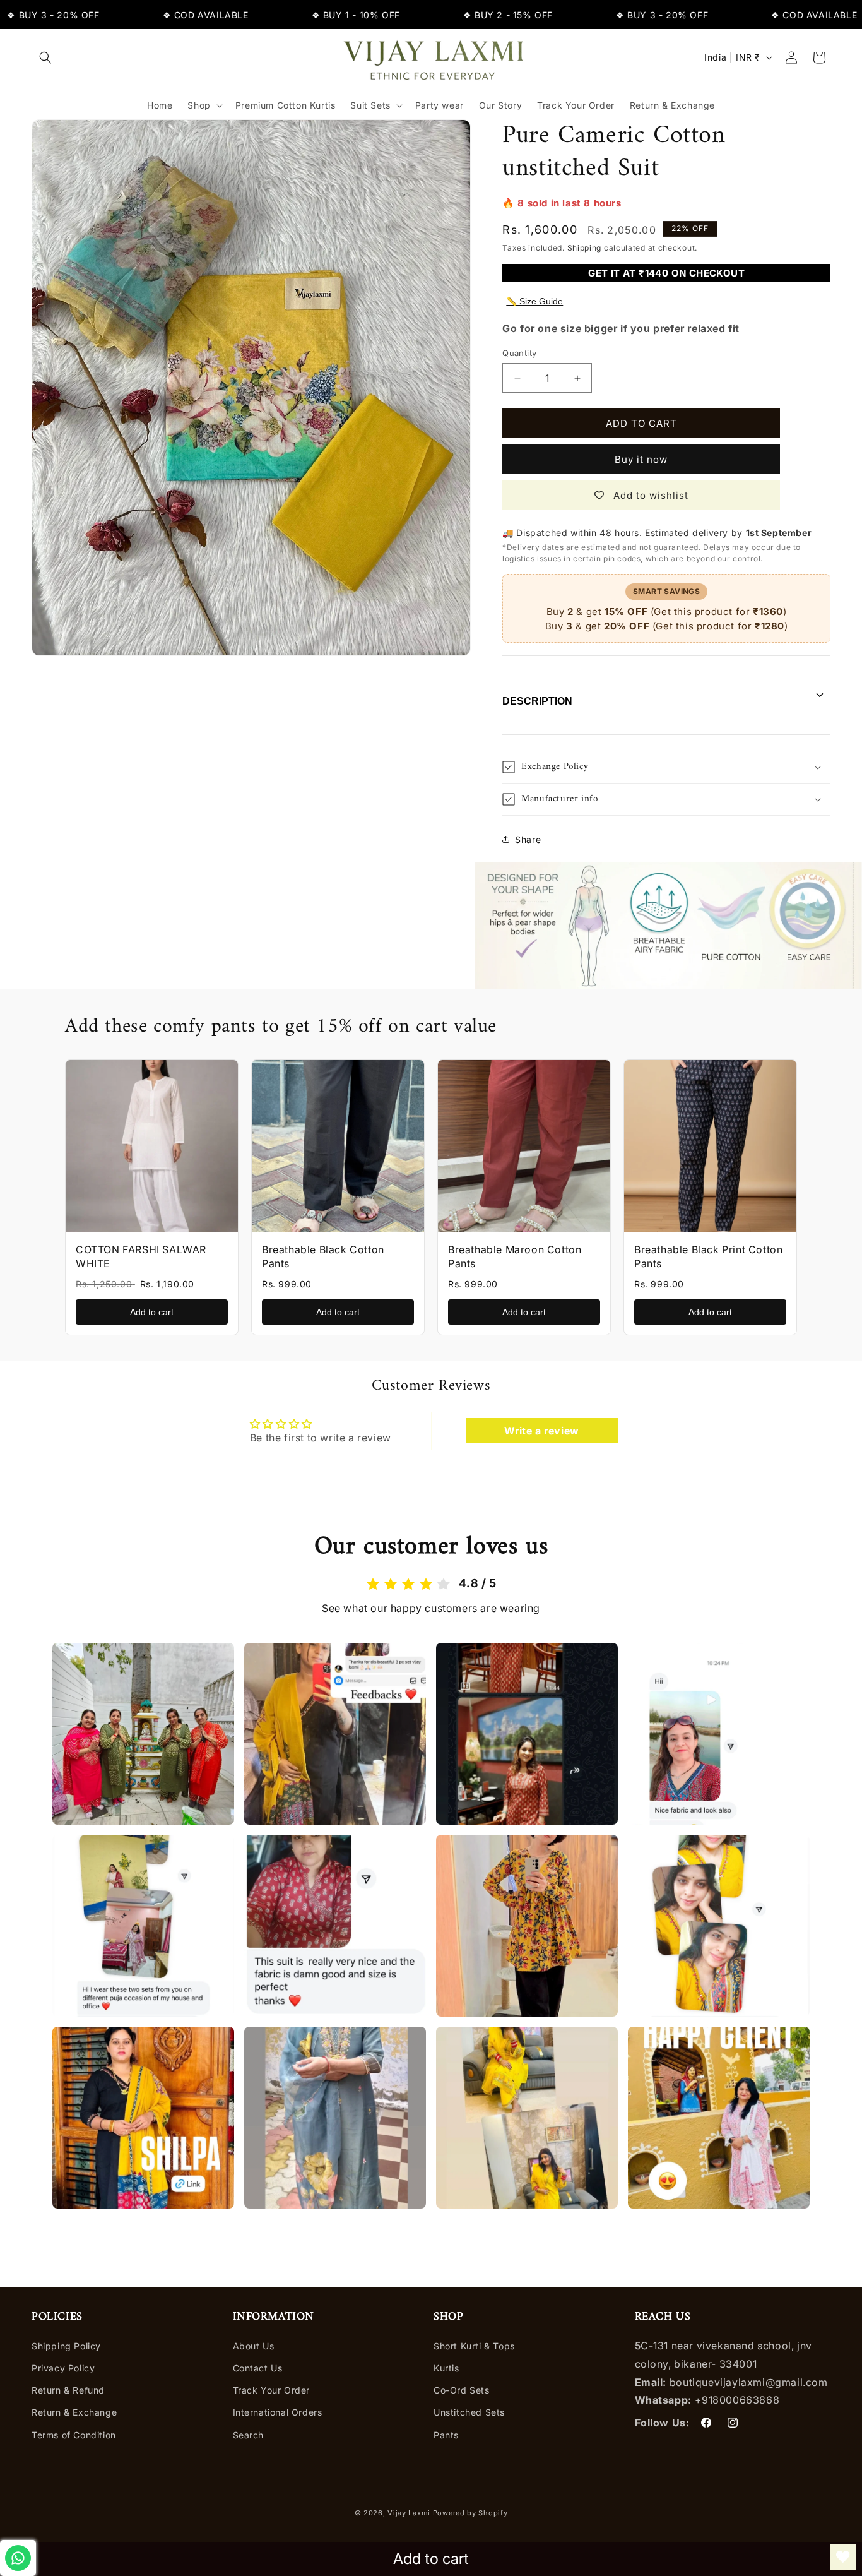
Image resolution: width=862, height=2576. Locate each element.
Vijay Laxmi (409, 2513)
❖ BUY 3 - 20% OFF (617, 15)
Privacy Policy (63, 2368)
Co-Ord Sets (462, 2390)
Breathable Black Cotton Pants (323, 1256)
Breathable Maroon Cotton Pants (515, 1256)
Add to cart (152, 1312)
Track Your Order (272, 2390)
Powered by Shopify (470, 2513)
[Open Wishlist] (843, 2557)
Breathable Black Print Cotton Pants (708, 1256)
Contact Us (258, 2368)
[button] (45, 57)
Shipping (585, 248)
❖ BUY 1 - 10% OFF (311, 15)
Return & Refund (68, 2390)
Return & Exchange (74, 2412)
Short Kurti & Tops (474, 2346)
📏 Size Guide (534, 301)
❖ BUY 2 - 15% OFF (463, 15)
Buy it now (641, 459)
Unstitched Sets (469, 2412)
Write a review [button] (541, 1431)
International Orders (278, 2412)
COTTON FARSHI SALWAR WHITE (141, 1256)
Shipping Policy (66, 2346)
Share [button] (528, 839)
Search (249, 2435)
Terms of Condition (74, 2435)
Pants (446, 2435)
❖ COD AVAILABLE (161, 15)
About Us (254, 2346)
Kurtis (446, 2368)
